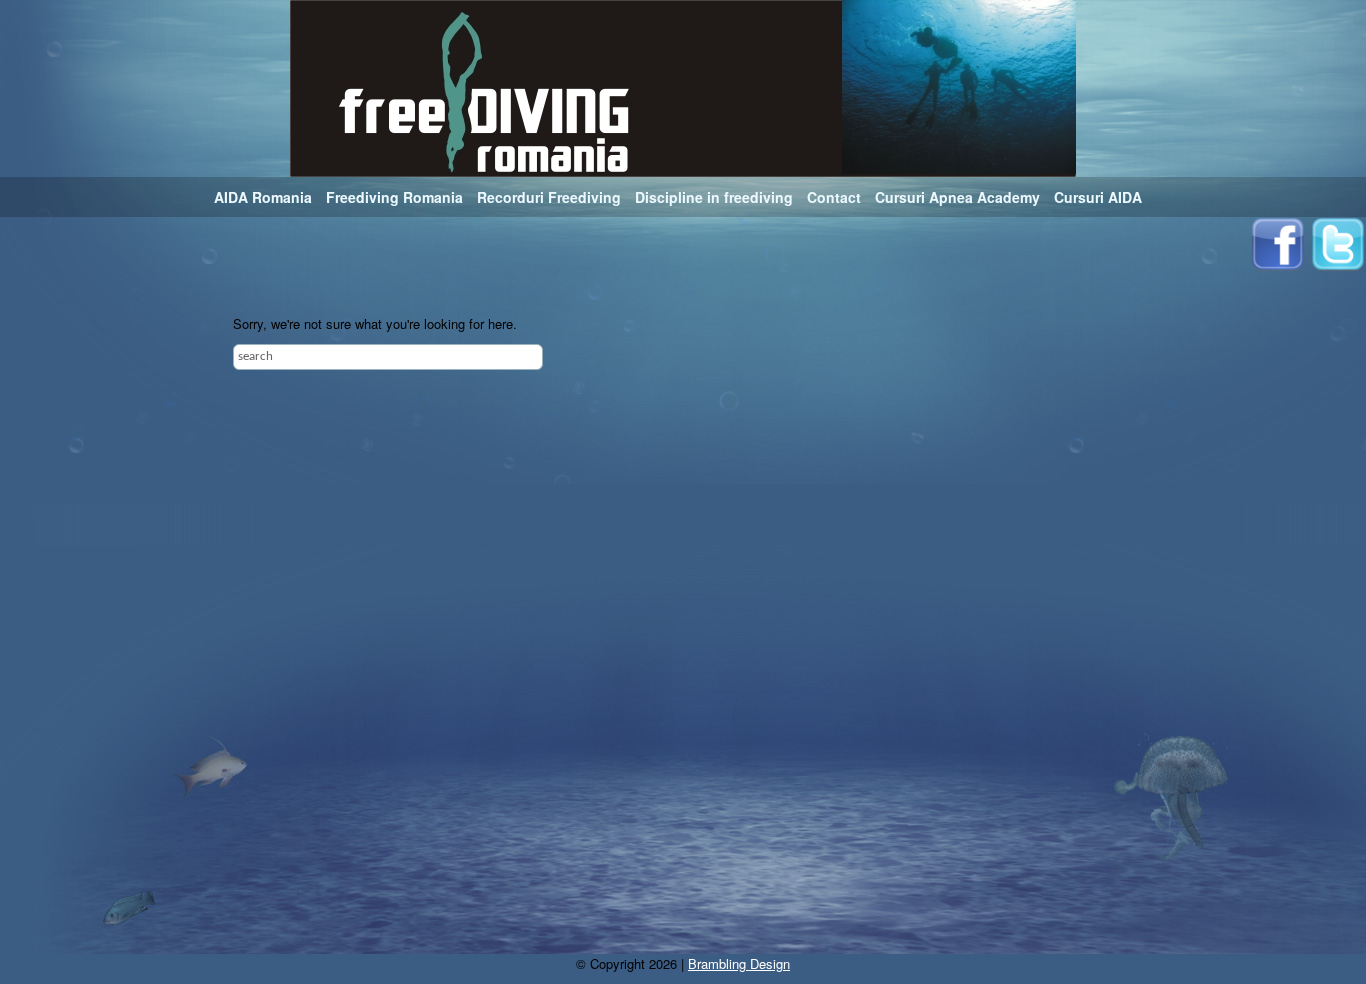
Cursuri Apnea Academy (957, 197)
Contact (834, 197)
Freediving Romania (394, 197)
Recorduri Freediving (549, 197)
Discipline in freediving (714, 197)
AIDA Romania (263, 197)
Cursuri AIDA (1098, 197)
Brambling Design (739, 963)
